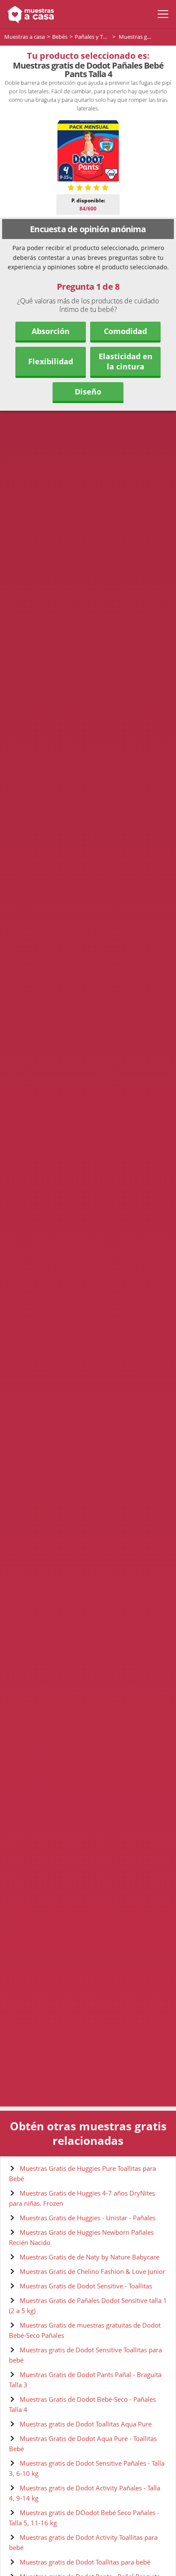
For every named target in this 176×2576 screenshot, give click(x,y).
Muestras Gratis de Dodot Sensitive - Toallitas (86, 2286)
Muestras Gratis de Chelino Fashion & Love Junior (92, 2271)
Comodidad (125, 331)
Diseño (88, 392)
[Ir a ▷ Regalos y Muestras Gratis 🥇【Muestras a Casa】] (29, 14)
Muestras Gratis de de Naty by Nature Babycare (89, 2257)
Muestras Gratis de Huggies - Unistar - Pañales (88, 2218)
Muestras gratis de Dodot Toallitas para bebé (85, 2562)
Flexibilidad (51, 361)
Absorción (51, 331)
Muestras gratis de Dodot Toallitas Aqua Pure (86, 2424)
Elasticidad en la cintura (126, 361)
